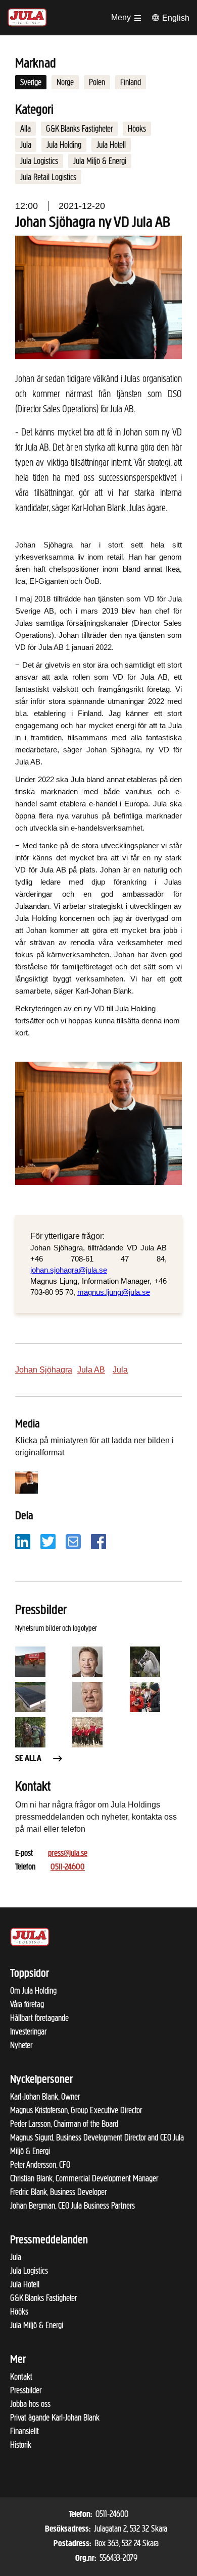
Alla (26, 129)
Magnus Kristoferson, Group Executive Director (76, 2110)
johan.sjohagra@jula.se (69, 1270)
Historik (21, 2445)
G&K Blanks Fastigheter (79, 129)
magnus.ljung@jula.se (114, 1292)
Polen (97, 82)
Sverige (31, 82)
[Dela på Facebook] (98, 1541)
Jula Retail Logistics (48, 177)
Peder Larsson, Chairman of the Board (64, 2124)
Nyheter (21, 2045)
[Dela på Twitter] (48, 1541)
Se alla (28, 1759)
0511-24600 (68, 1868)
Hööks (137, 129)
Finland (131, 82)
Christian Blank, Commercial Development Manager (84, 2178)
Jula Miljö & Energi (100, 161)
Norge (65, 82)
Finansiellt (24, 2431)
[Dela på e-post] (73, 1541)
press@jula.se (68, 1854)
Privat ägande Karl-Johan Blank (55, 2418)
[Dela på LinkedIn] (23, 1541)
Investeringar (28, 2032)
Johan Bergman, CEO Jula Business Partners (72, 2206)
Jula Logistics (39, 161)
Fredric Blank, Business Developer (58, 2192)
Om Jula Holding (33, 1991)
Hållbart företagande (39, 2018)
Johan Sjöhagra (44, 1370)
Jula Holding (64, 145)
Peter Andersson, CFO (40, 2165)
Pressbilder (26, 2390)
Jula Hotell (111, 145)
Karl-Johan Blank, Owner (45, 2097)
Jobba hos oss (30, 2404)
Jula (26, 145)
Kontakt (21, 2377)
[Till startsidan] (27, 16)
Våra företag (27, 2004)
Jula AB (91, 1370)
